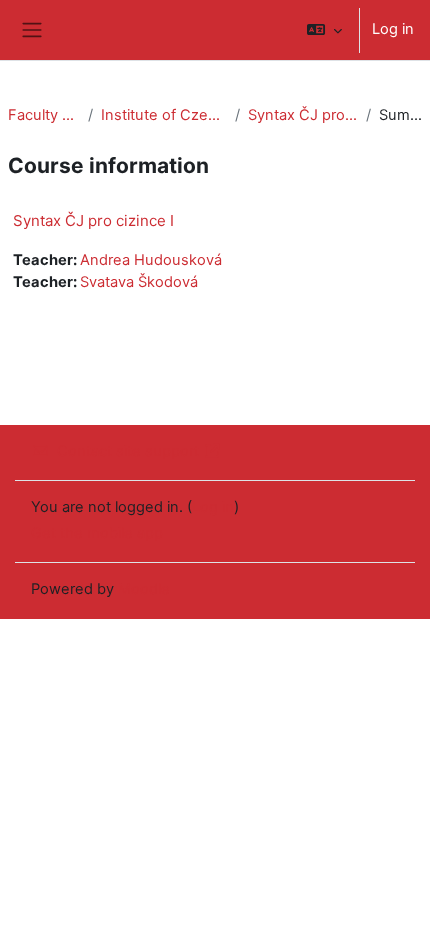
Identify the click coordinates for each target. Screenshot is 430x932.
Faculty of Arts (44, 115)
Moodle (144, 589)
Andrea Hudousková (151, 260)
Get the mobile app (97, 533)
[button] (324, 30)
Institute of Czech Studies (164, 115)
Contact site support (128, 451)
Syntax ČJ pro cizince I (303, 115)
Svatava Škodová (139, 282)
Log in (393, 29)
